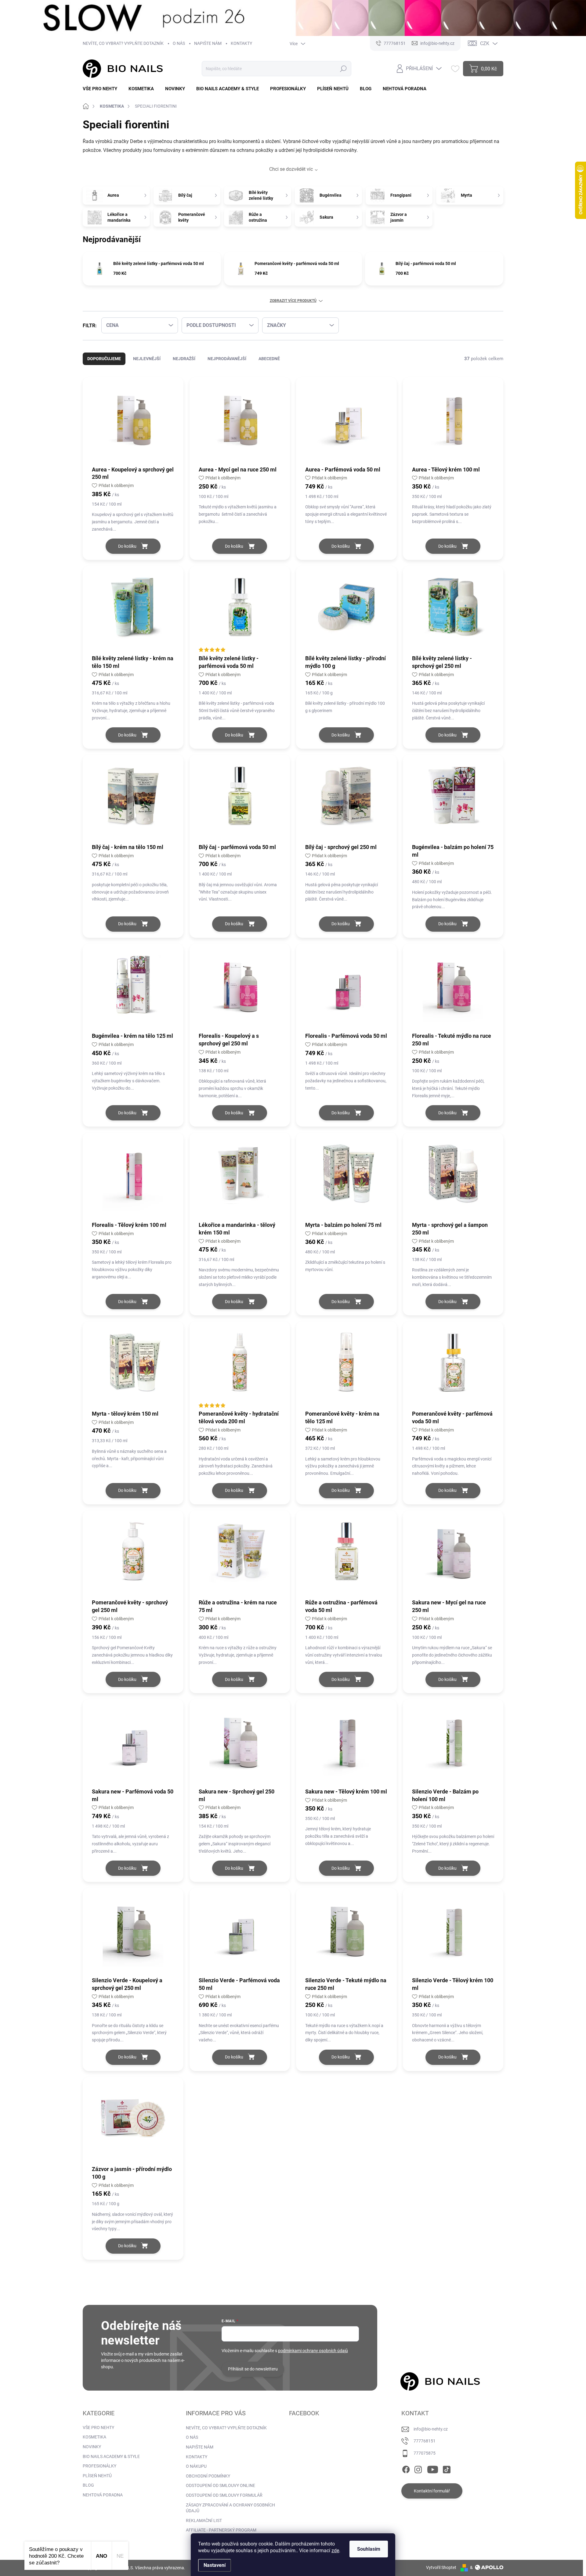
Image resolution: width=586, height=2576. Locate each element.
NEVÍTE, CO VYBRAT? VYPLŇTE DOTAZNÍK (123, 43)
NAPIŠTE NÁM (208, 43)
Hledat (343, 69)
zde (335, 2551)
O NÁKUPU (196, 2466)
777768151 (425, 2441)
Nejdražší (184, 359)
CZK (485, 43)
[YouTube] (433, 2469)
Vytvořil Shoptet (441, 2567)
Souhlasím (369, 2549)
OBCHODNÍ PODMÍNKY (208, 2476)
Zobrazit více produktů (293, 301)
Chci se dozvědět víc (291, 169)
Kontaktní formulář (432, 2491)
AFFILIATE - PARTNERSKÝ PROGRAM (221, 2530)
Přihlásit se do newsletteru (253, 2369)
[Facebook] (406, 2469)
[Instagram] (418, 2469)
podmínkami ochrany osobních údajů (313, 2351)
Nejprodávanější (227, 359)
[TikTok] (447, 2469)
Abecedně (269, 359)
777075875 (425, 2453)
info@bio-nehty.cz (431, 2429)
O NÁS (179, 43)
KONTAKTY (241, 43)
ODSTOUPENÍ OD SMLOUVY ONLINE (221, 2485)
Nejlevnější (147, 359)
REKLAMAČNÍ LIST (204, 2520)
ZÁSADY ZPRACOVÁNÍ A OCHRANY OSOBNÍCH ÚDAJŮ (230, 2508)
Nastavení (215, 2565)
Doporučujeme (104, 359)
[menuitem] (102, 89)
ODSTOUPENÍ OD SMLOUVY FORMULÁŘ (224, 2495)
